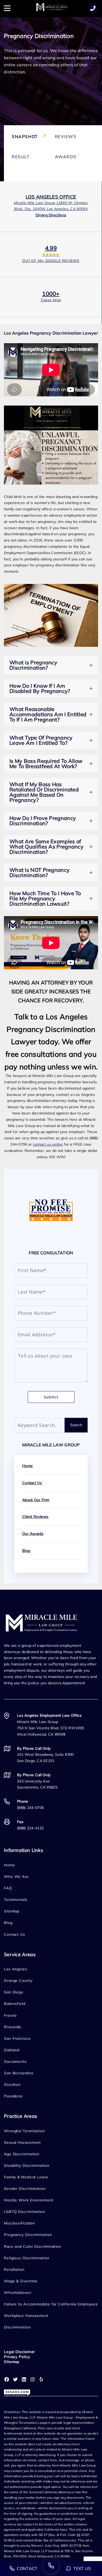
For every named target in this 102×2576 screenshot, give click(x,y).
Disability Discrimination (27, 2165)
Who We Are (16, 1877)
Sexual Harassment (22, 2142)
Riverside (13, 2027)
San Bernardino (19, 2073)
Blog (26, 1551)
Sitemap (12, 1911)
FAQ (8, 1888)
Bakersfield (15, 2004)
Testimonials (16, 1900)
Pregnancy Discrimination (28, 2235)
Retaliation (14, 2269)
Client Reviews (35, 1517)
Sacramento (15, 2061)
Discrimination (17, 2327)
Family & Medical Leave (26, 2177)
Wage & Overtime (21, 2281)
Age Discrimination (22, 2154)
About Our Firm (36, 1500)
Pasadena (13, 2096)
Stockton (12, 2085)
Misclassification (19, 2223)
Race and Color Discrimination (33, 2246)
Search (76, 1425)
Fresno (10, 2015)
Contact (27, 2568)
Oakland (12, 2050)
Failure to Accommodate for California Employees (51, 2304)
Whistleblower (18, 2293)
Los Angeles (16, 1969)
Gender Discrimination (25, 2189)
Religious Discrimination (27, 2258)
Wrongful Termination (24, 2131)
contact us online (48, 1144)
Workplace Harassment (26, 2316)
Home (27, 1466)
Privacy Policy (17, 2357)
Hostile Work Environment (29, 2200)
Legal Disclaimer (19, 2352)
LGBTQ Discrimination (24, 2212)
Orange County (18, 1981)
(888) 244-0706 (30, 1808)
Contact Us (32, 1483)
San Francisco (17, 2038)
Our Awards (33, 1534)
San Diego (14, 1992)
